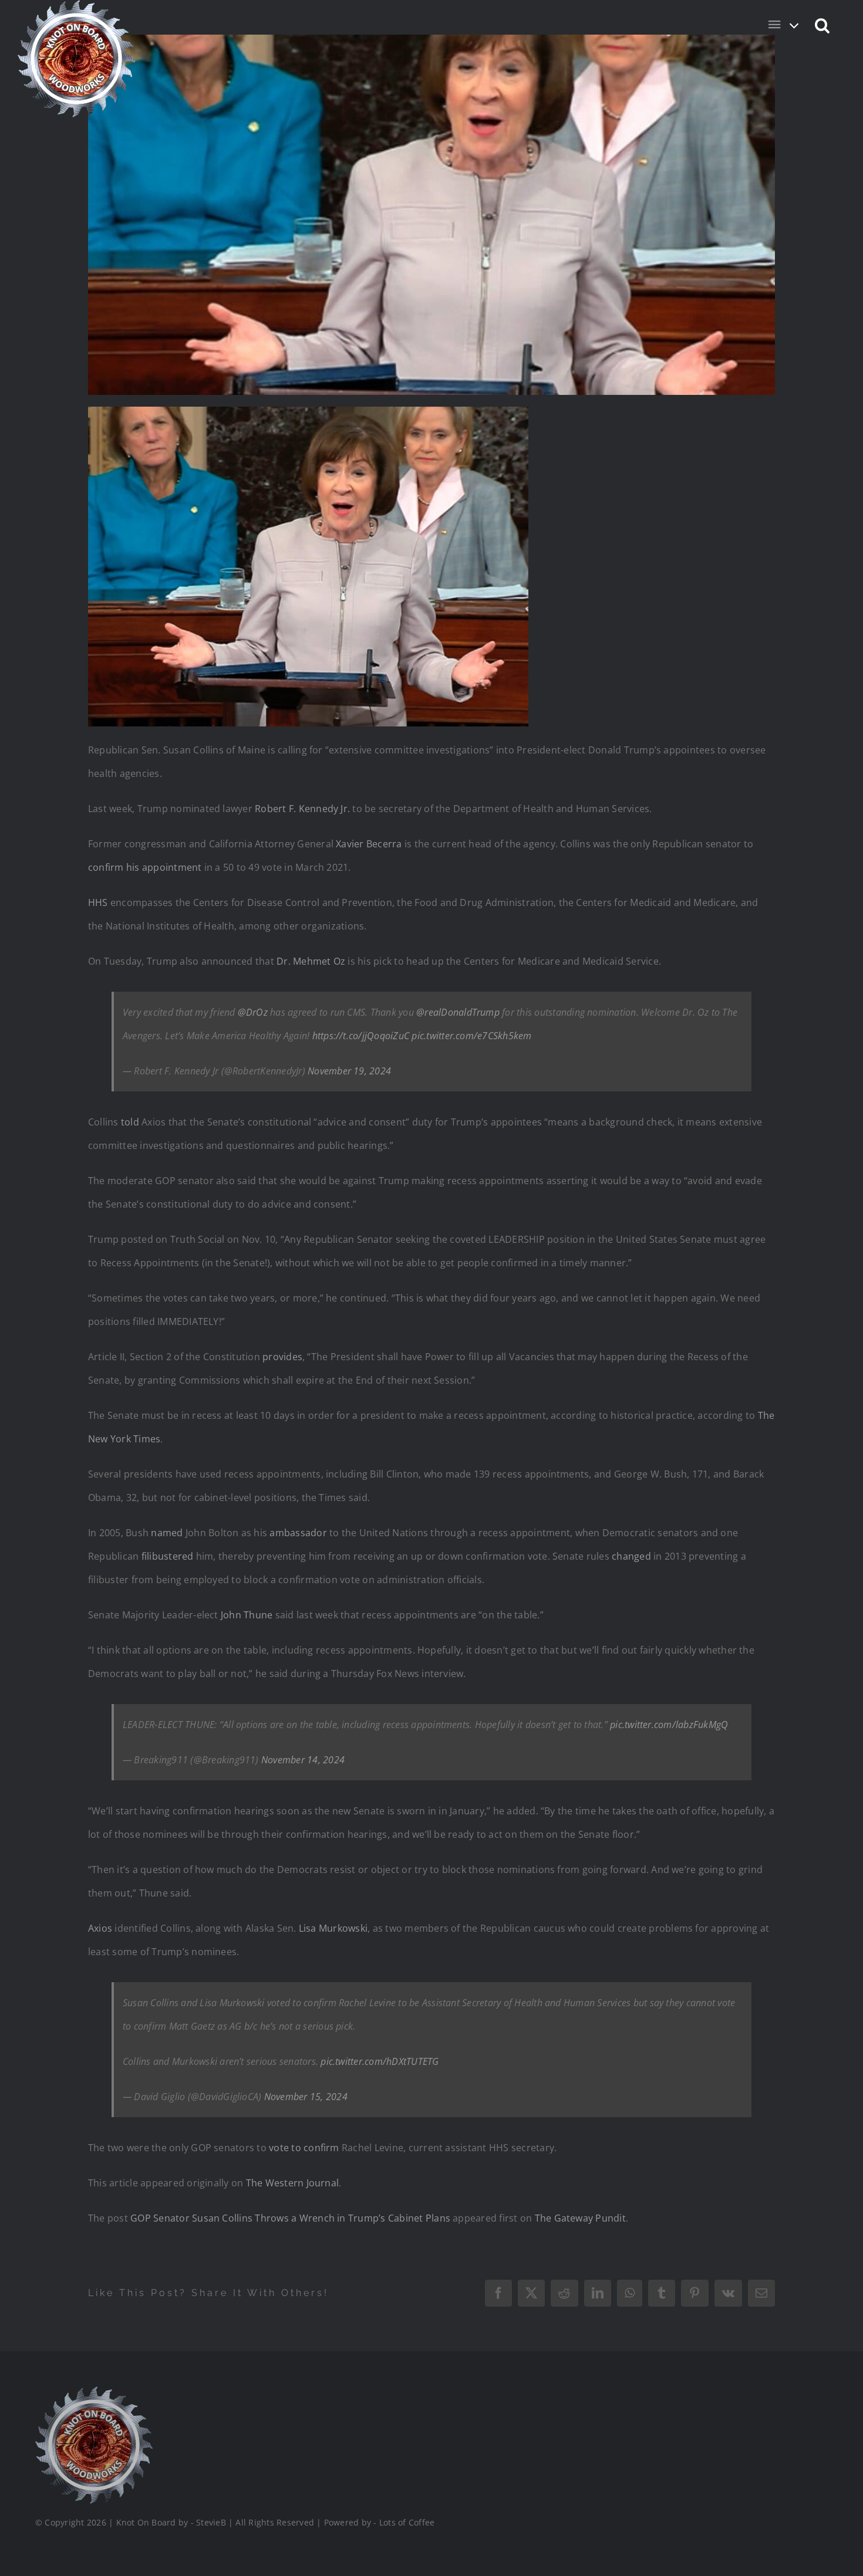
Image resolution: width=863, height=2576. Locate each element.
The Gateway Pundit (580, 2218)
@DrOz (253, 1012)
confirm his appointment (145, 867)
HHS (98, 902)
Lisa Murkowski (333, 1928)
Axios (100, 1928)
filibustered (168, 1556)
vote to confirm (304, 2148)
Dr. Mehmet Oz (311, 961)
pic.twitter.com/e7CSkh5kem (471, 1036)
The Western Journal (293, 2183)
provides (282, 1357)
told (130, 1122)
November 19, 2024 (349, 1071)
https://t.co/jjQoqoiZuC (361, 1036)
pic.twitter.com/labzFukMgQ (669, 1725)
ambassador (298, 1533)
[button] (823, 25)
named (168, 1533)
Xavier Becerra (369, 844)
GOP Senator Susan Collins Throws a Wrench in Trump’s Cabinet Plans (290, 2218)
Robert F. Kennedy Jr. (302, 809)
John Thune (247, 1615)
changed (631, 1556)
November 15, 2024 (306, 2097)
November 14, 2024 (303, 1760)
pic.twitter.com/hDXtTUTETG (380, 2061)
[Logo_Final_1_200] (94, 2391)
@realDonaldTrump (458, 1012)
